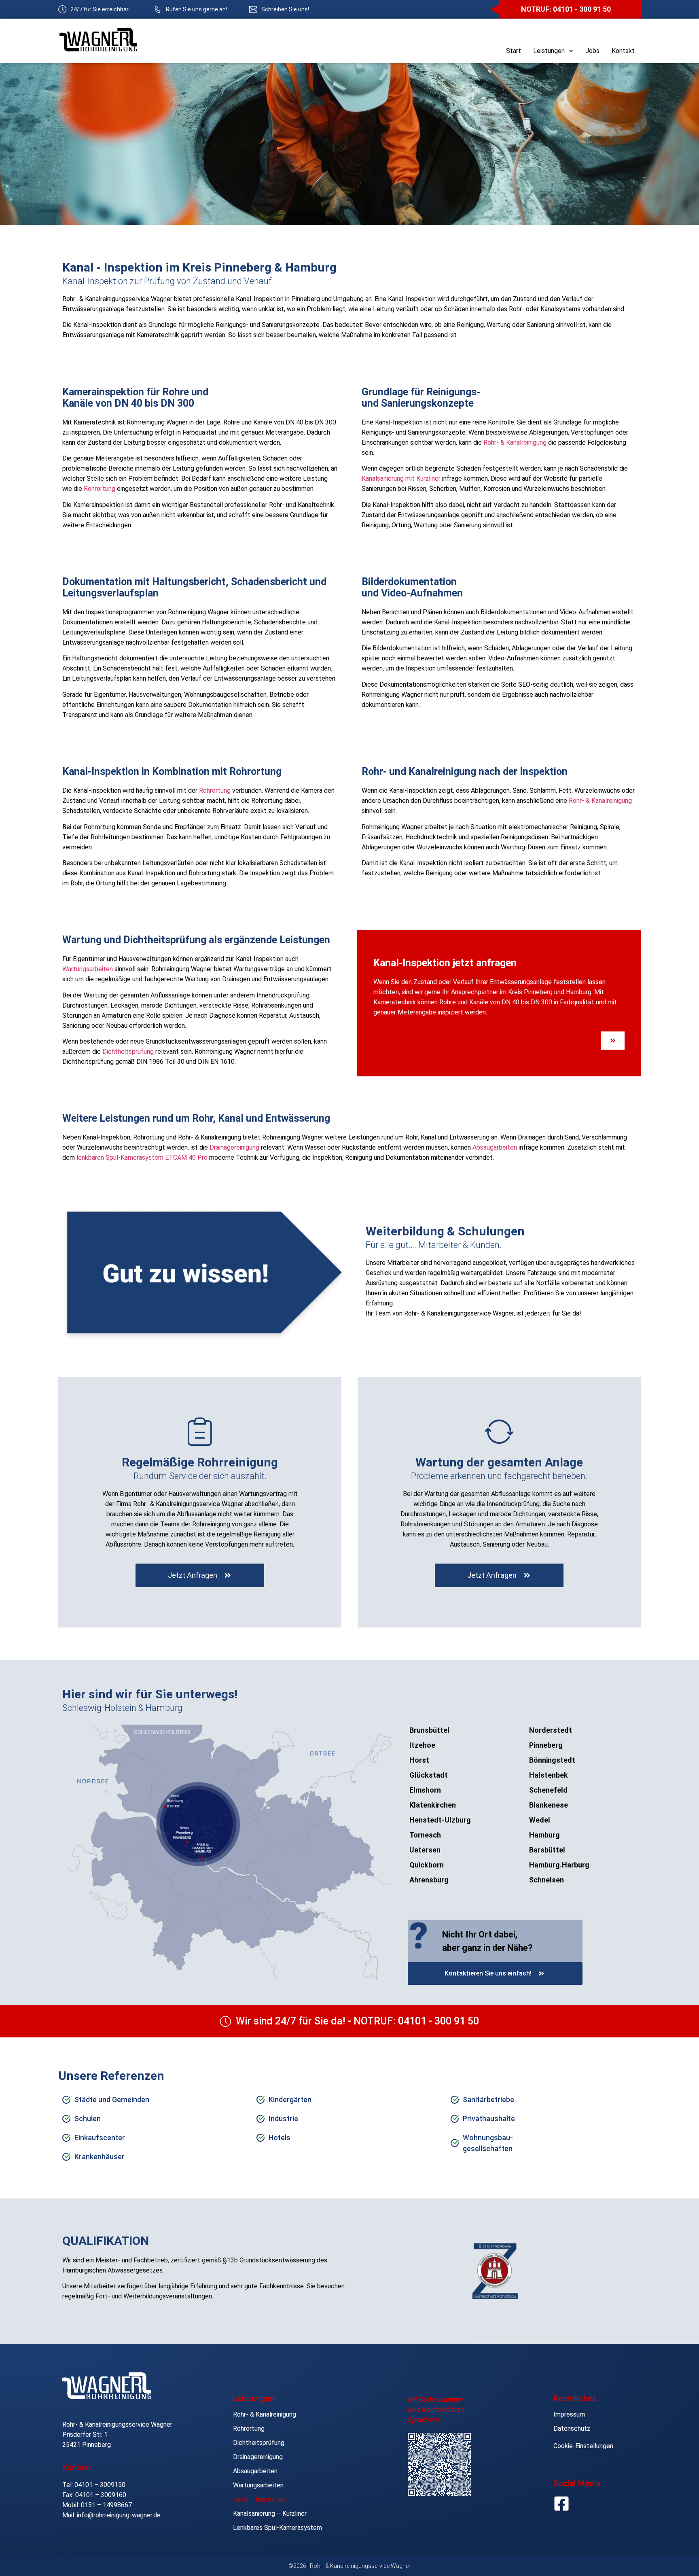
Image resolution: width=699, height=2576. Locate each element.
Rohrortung (100, 489)
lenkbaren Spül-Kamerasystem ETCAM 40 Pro (142, 1158)
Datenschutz (572, 2429)
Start (514, 51)
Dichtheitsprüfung (128, 1051)
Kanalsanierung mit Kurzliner (401, 478)
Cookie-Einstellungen (583, 2446)
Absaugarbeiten (495, 1147)
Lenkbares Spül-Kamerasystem (277, 2528)
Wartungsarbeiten (88, 969)
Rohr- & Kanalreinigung (515, 442)
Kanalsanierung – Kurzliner (270, 2513)
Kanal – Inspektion (259, 2499)
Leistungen (549, 51)
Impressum (569, 2414)
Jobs (592, 51)
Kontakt (623, 51)
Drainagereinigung (234, 1147)
